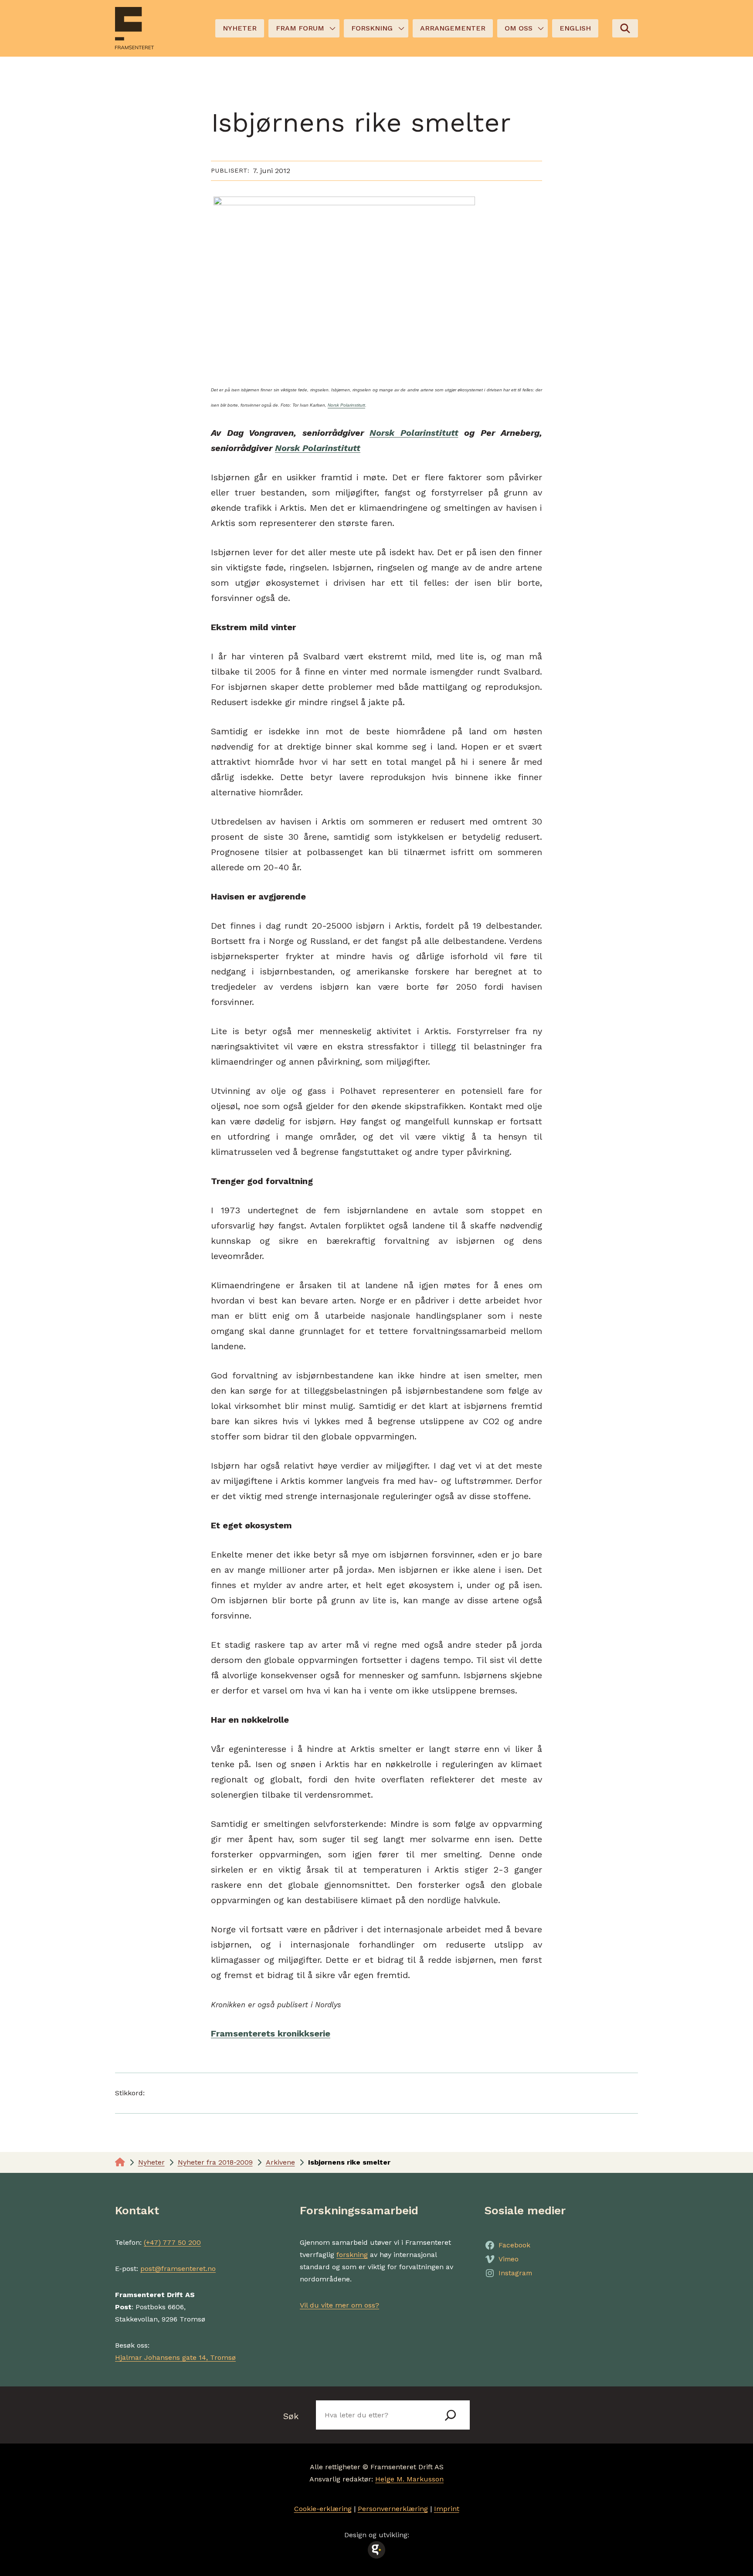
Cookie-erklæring (323, 2509)
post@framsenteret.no (178, 2269)
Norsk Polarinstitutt (346, 405)
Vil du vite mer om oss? (339, 2305)
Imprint (447, 2509)
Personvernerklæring (393, 2509)
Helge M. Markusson (409, 2479)
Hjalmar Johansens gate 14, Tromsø (175, 2357)
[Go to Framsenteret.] (120, 2162)
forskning (352, 2255)
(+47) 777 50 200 (172, 2242)
